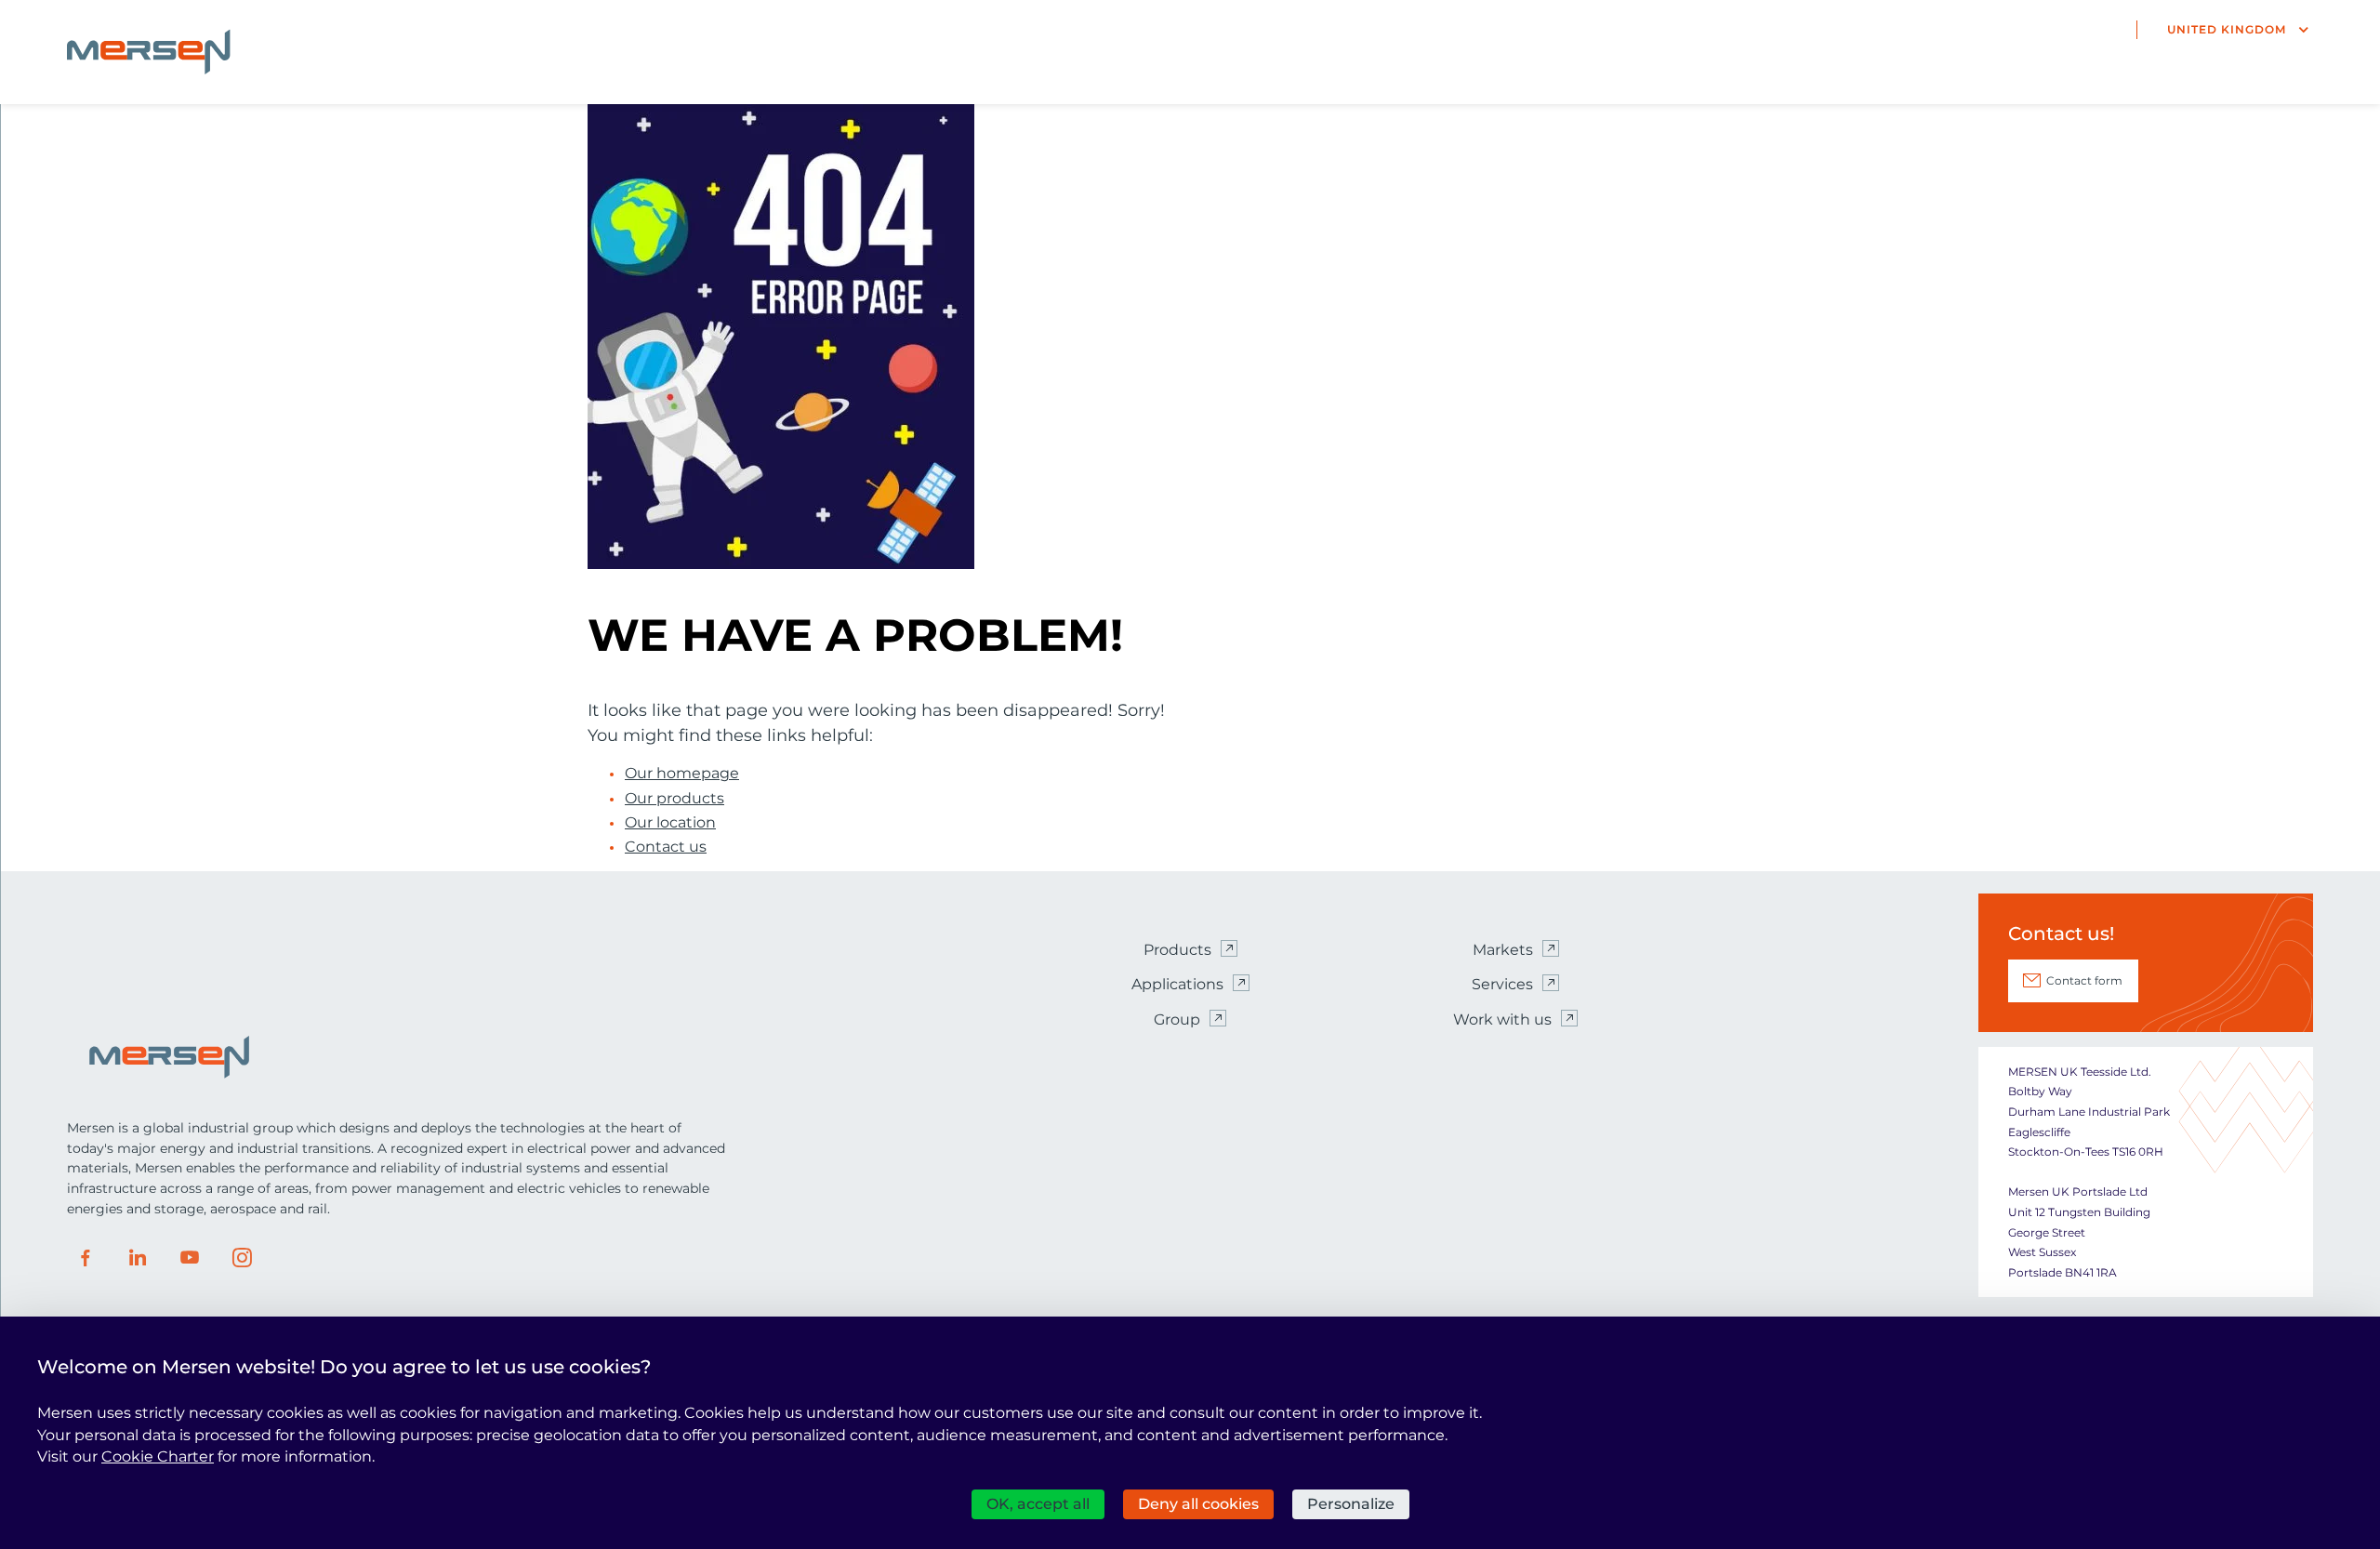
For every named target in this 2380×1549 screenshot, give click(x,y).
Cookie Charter (158, 1456)
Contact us (666, 847)
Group (1177, 1019)
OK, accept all (1038, 1504)
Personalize (1351, 1504)
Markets (1503, 950)
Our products (674, 799)
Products (1177, 950)
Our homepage (682, 774)
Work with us (1502, 1019)
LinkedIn (138, 1258)
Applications (1177, 984)
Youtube (190, 1258)
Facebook (86, 1258)
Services (1502, 984)
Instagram (242, 1258)
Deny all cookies (1198, 1504)
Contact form (2084, 980)
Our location (670, 823)
